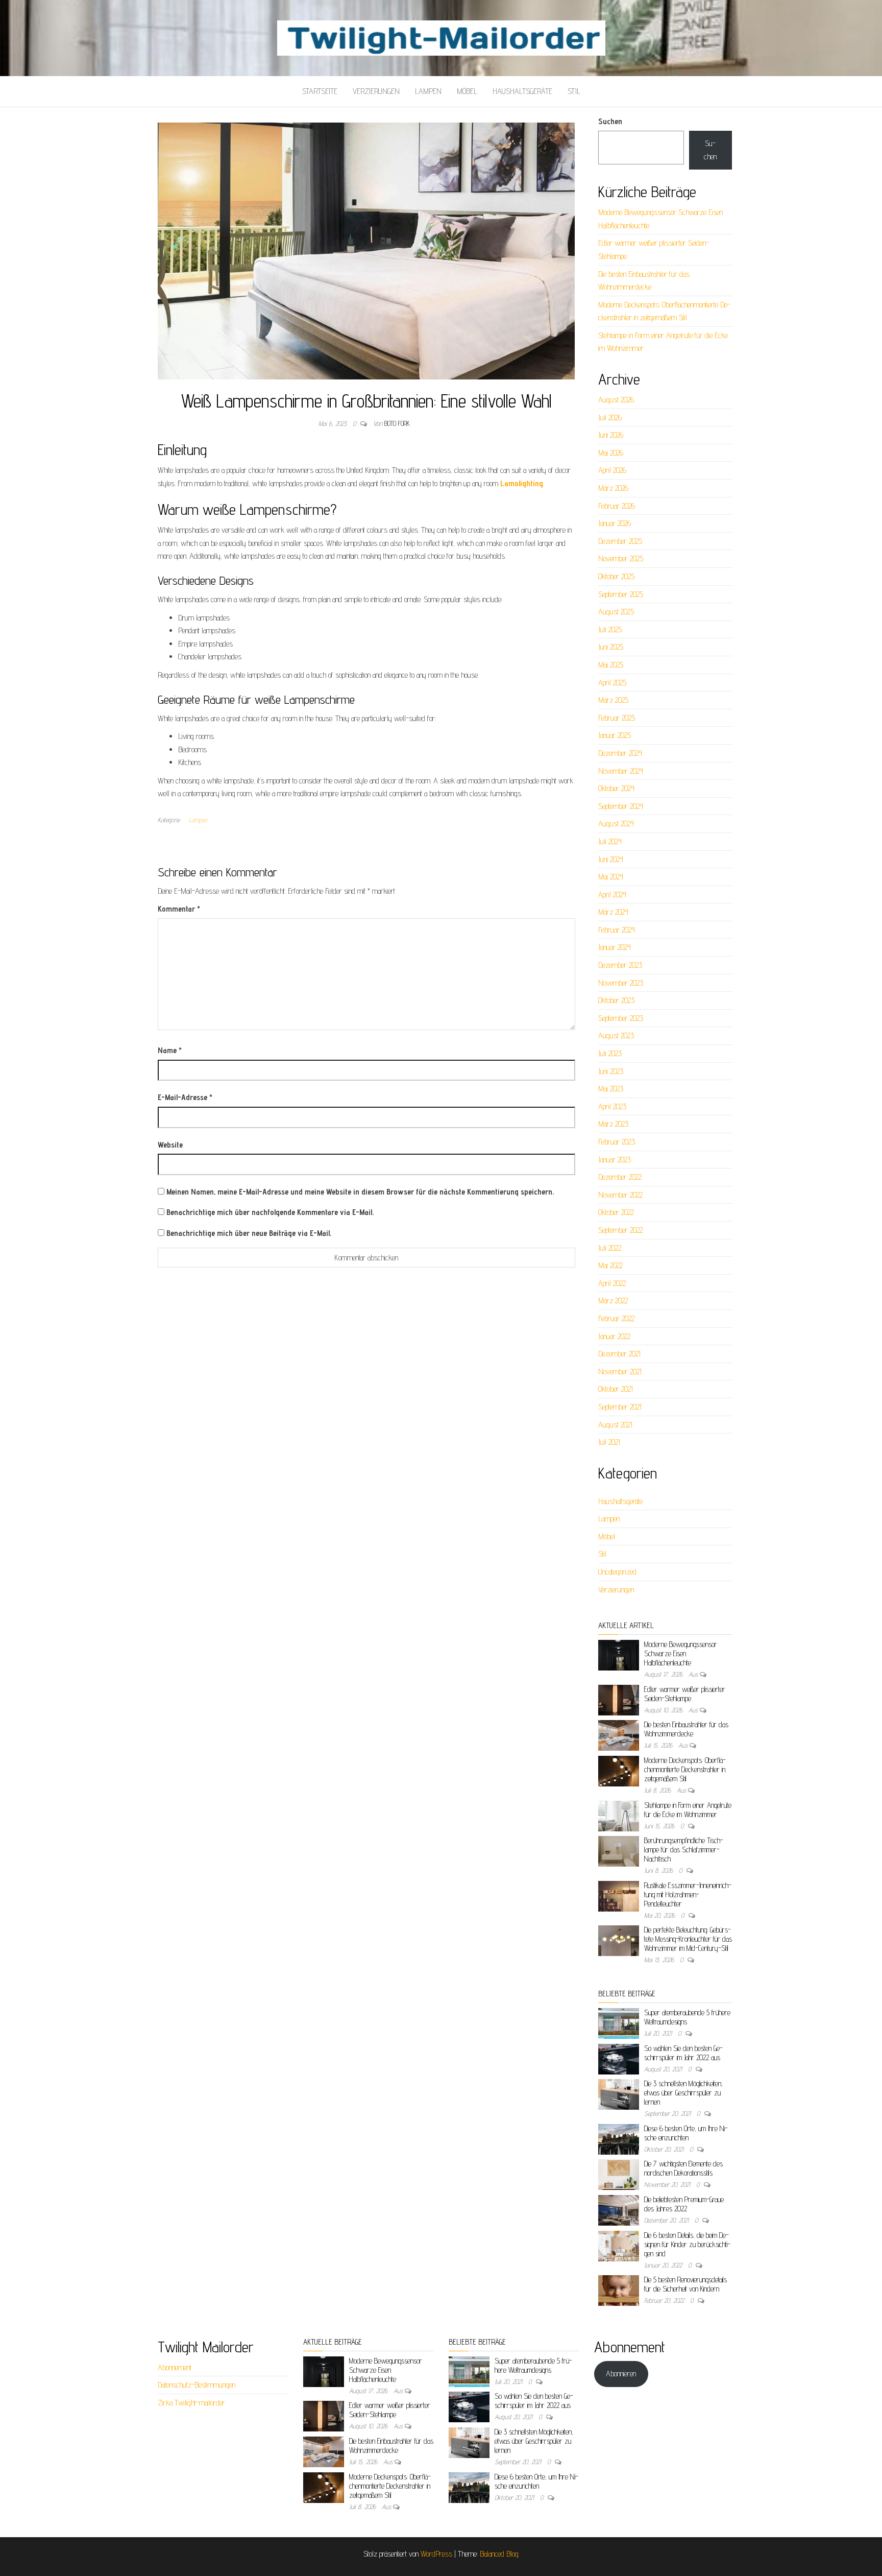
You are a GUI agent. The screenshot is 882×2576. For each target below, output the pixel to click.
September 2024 (621, 806)
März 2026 (613, 488)
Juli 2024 (610, 841)
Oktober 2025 (616, 576)
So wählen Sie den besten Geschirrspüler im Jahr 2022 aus (683, 2053)
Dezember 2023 (620, 965)
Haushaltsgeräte (522, 91)
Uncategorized (617, 1572)
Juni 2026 (611, 435)
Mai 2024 (611, 877)
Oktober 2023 (616, 1000)
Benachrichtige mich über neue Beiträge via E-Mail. (249, 1233)
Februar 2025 (617, 718)
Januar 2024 (615, 947)
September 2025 (621, 594)
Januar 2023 (615, 1160)
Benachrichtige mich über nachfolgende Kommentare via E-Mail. (270, 1212)
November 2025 (621, 558)
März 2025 (613, 700)
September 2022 (620, 1230)
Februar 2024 (617, 930)
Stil (574, 91)
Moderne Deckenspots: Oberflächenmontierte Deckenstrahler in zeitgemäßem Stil (685, 1769)
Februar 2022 (616, 1318)
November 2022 (620, 1195)
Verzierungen (376, 91)
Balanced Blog (499, 2554)
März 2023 (613, 1124)
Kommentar (179, 909)
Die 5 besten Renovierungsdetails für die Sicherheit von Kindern (685, 2284)
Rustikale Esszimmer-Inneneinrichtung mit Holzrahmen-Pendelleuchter (688, 1894)
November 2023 (621, 983)
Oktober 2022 (616, 1212)
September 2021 (620, 1407)
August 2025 (616, 612)
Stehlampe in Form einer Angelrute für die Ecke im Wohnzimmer (688, 1810)
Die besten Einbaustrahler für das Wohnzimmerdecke (686, 1729)
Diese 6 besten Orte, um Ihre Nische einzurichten (686, 2133)
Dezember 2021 (619, 1354)
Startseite (320, 91)
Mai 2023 (611, 1089)
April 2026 (612, 470)
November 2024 (621, 771)
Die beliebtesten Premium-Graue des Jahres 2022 (684, 2204)
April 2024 (612, 895)
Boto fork (397, 423)
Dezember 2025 (620, 541)
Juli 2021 (609, 1442)
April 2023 (612, 1106)
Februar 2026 (617, 506)
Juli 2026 (610, 418)
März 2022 (613, 1301)
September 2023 (621, 1018)
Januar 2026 (615, 523)
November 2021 (620, 1372)
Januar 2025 (615, 735)
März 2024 (613, 912)
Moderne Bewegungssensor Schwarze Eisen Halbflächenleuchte (681, 1653)
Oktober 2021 (616, 1389)
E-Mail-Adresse (185, 1097)
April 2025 (612, 683)
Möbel (467, 91)
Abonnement (175, 2367)
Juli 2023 (610, 1053)
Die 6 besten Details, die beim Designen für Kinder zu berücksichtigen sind (687, 2244)
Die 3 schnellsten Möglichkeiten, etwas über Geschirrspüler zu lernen (683, 2093)
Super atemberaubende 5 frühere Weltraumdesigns (533, 2365)
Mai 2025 (611, 665)
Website (170, 1145)
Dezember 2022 (620, 1177)
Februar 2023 (617, 1142)
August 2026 (616, 400)
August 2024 (616, 824)
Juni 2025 (611, 647)
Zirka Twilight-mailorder (191, 2403)
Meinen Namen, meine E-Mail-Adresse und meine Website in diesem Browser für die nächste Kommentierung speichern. (360, 1192)
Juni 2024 (611, 859)
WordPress (436, 2554)
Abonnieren (621, 2374)
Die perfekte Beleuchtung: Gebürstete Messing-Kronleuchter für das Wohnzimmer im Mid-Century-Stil (688, 1939)
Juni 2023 (611, 1071)
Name (170, 1050)
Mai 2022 (610, 1265)
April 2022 (612, 1283)
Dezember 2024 (620, 753)
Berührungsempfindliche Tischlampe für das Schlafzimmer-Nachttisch (684, 1850)
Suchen (610, 121)
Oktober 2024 (616, 788)
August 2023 (616, 1035)
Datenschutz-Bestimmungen (197, 2385)
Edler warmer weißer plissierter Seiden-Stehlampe (685, 1694)
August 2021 (615, 1425)
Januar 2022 (614, 1336)
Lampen (428, 91)
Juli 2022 (610, 1248)
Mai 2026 (611, 453)
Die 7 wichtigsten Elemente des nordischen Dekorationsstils (683, 2168)
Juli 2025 (610, 629)
